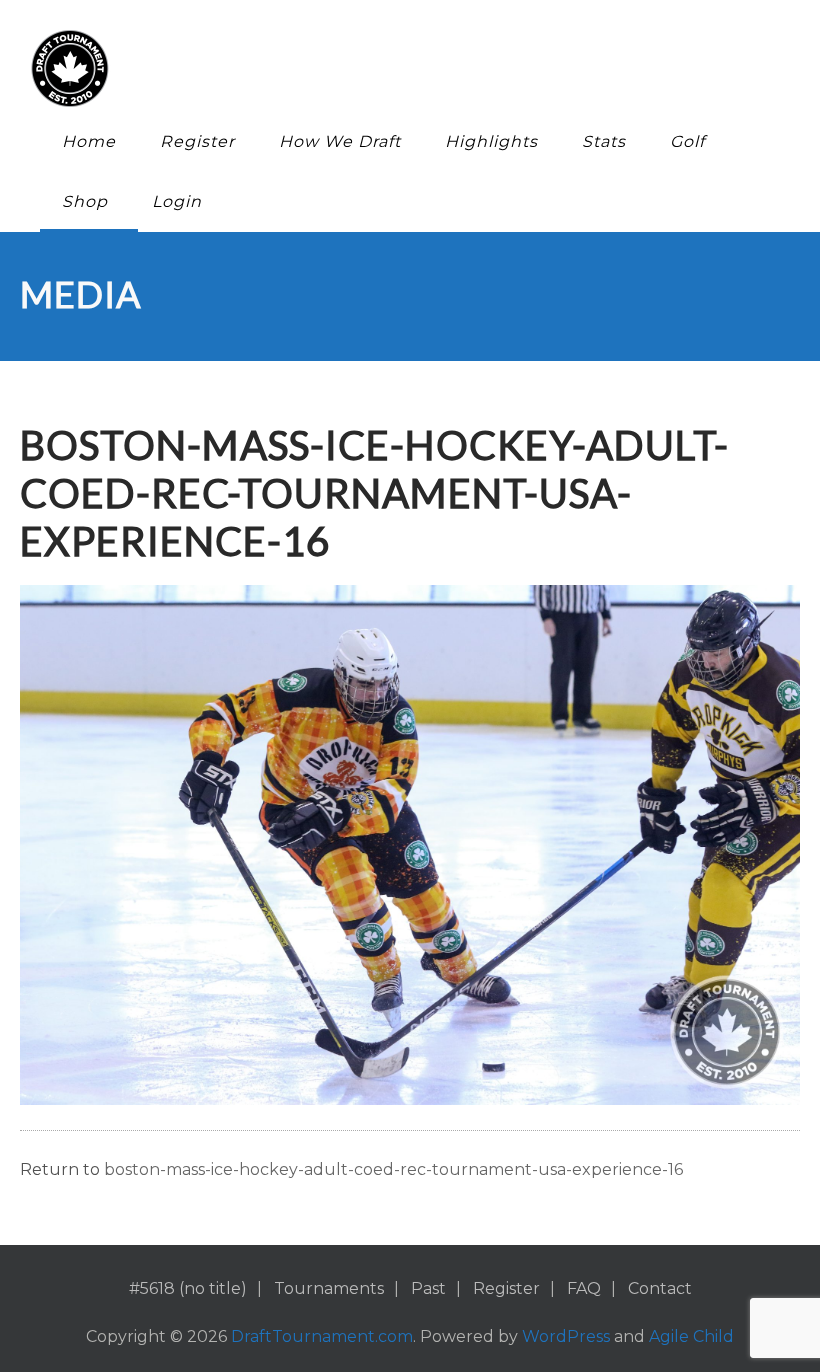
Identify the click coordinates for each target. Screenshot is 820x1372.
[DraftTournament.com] (395, 68)
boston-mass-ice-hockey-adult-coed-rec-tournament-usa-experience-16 (393, 1169)
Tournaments (329, 1288)
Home (89, 141)
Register (197, 141)
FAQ (584, 1288)
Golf (687, 141)
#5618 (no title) (188, 1288)
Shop (85, 201)
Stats (604, 141)
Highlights (491, 141)
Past (428, 1288)
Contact (660, 1288)
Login (177, 201)
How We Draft (340, 141)
